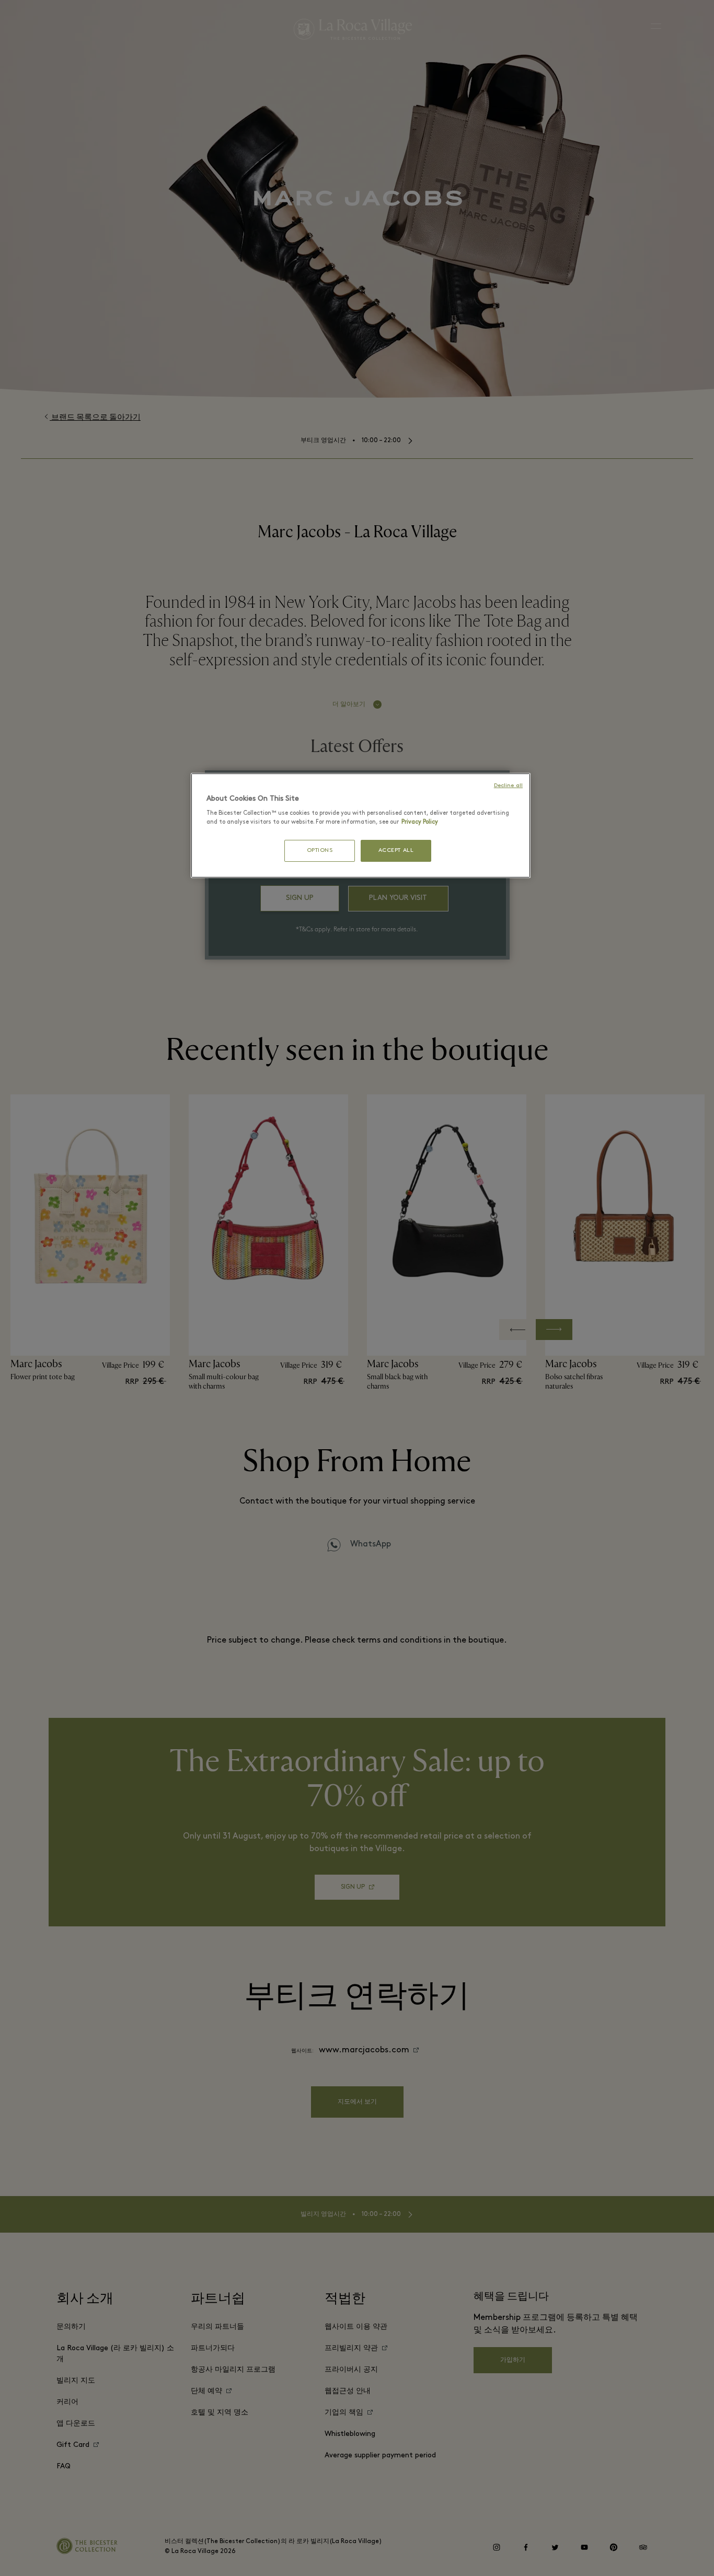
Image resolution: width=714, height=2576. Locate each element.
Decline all (508, 786)
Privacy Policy (420, 822)
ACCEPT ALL (396, 851)
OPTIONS (320, 851)
